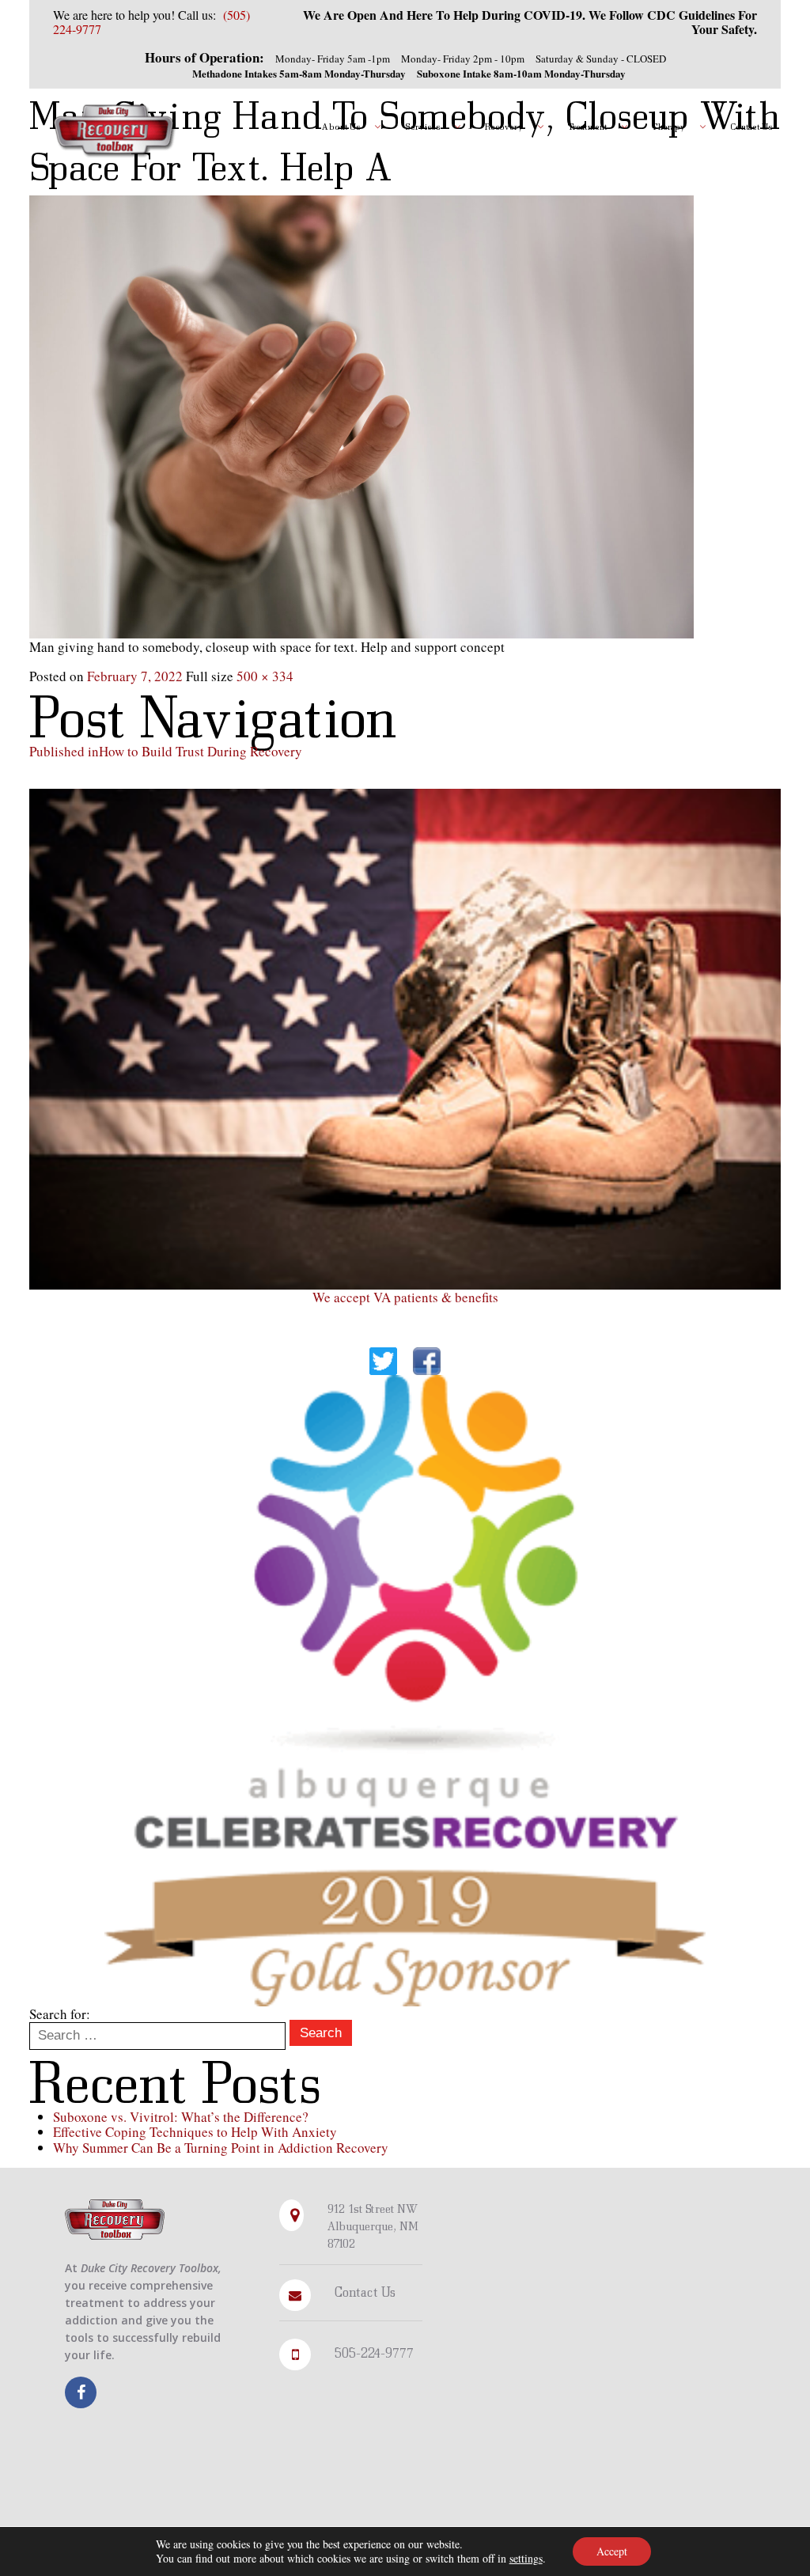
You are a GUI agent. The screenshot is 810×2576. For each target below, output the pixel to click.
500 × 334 (265, 676)
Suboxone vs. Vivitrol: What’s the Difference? (181, 2117)
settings (526, 2559)
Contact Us (365, 2292)
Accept (612, 2551)
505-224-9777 (374, 2352)
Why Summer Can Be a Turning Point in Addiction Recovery (221, 2148)
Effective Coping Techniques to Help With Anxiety (195, 2132)
